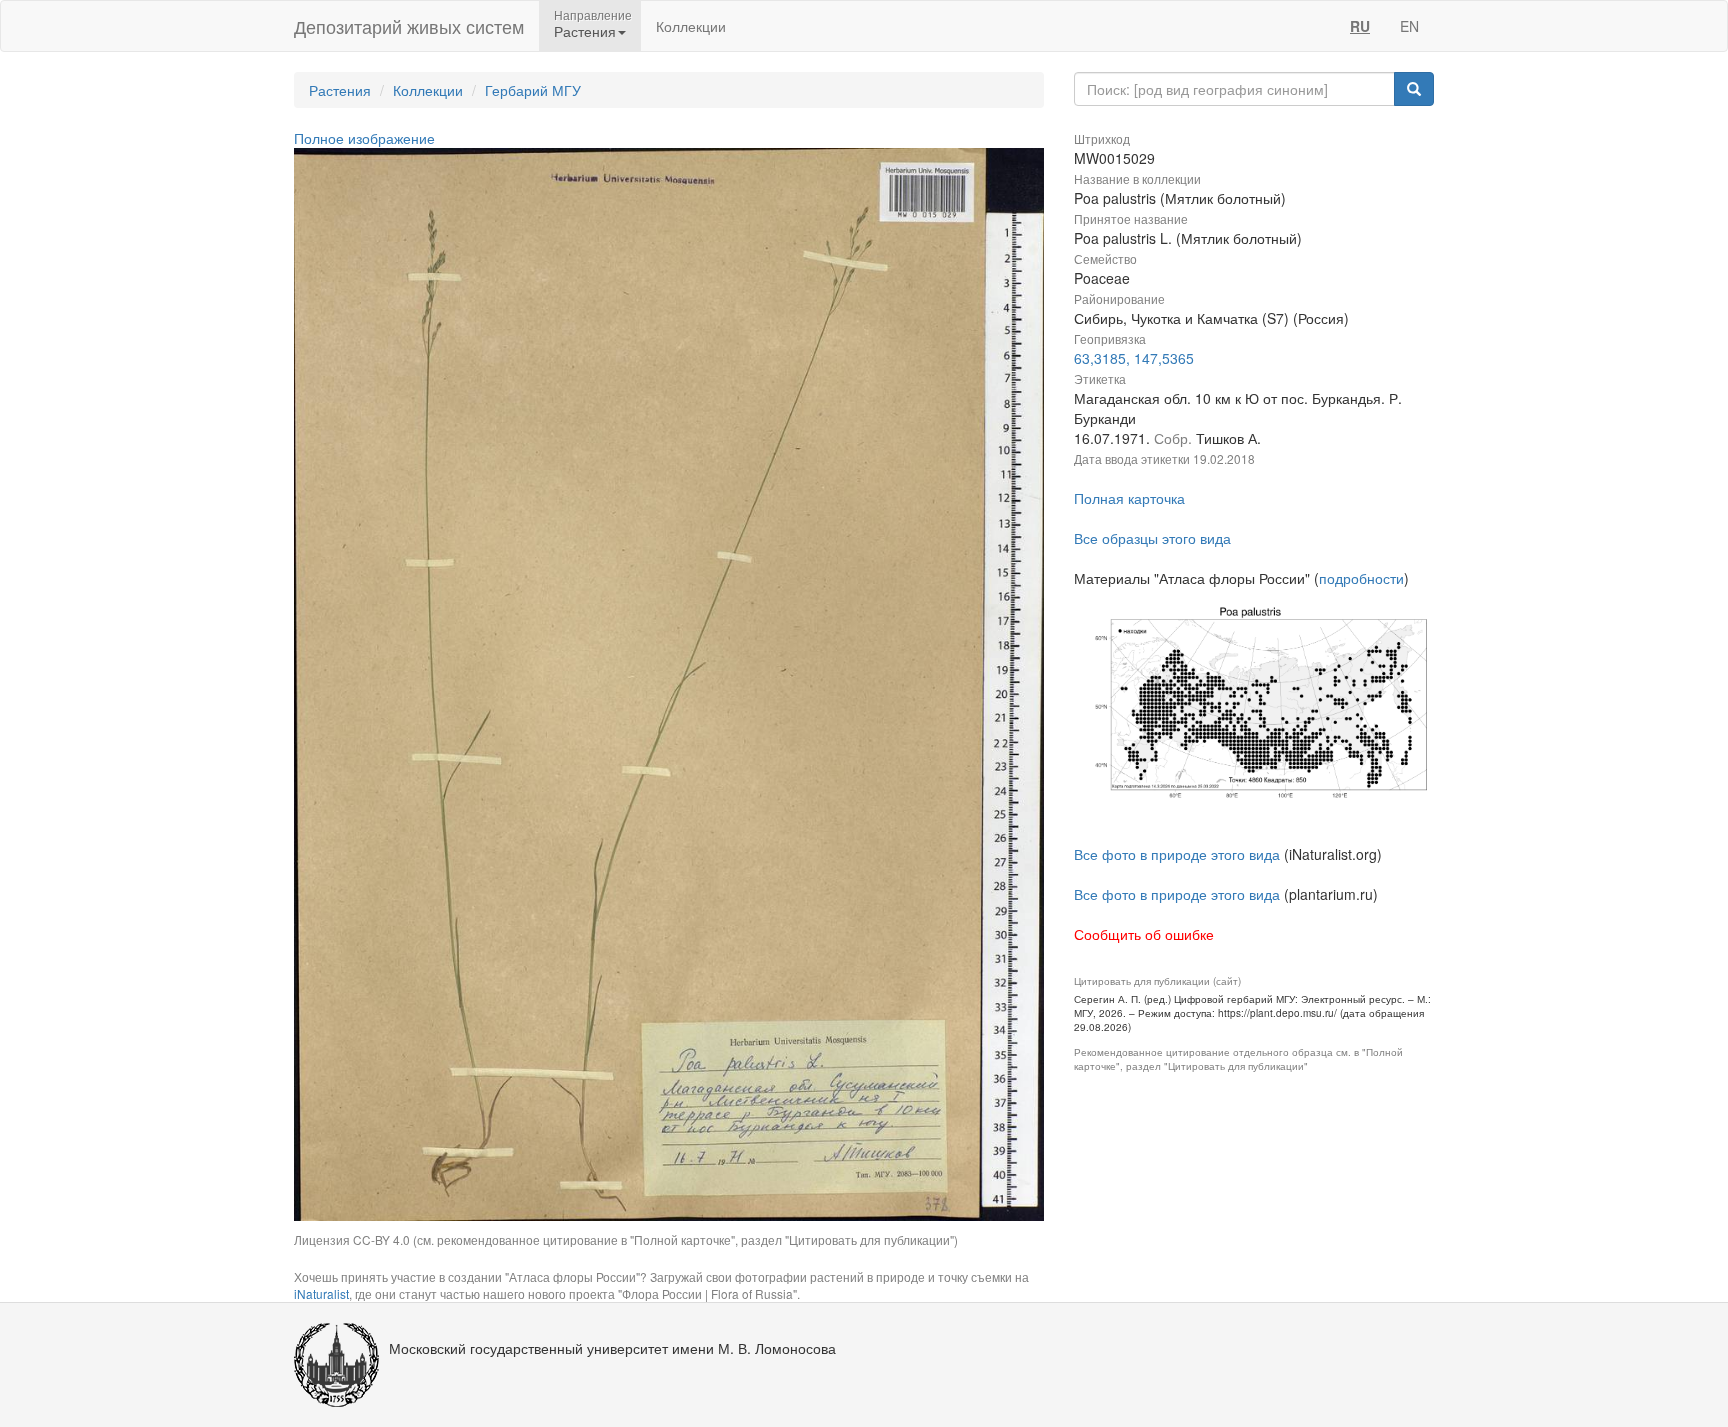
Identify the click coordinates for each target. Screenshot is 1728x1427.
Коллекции (691, 26)
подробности (1361, 578)
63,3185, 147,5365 (1134, 358)
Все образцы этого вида (1152, 538)
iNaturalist (321, 1293)
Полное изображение (364, 138)
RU (1360, 26)
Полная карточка (1129, 498)
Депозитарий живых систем (409, 26)
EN (1409, 26)
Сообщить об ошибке (1144, 934)
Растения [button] (585, 31)
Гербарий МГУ (533, 90)
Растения (340, 90)
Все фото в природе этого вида (1177, 854)
